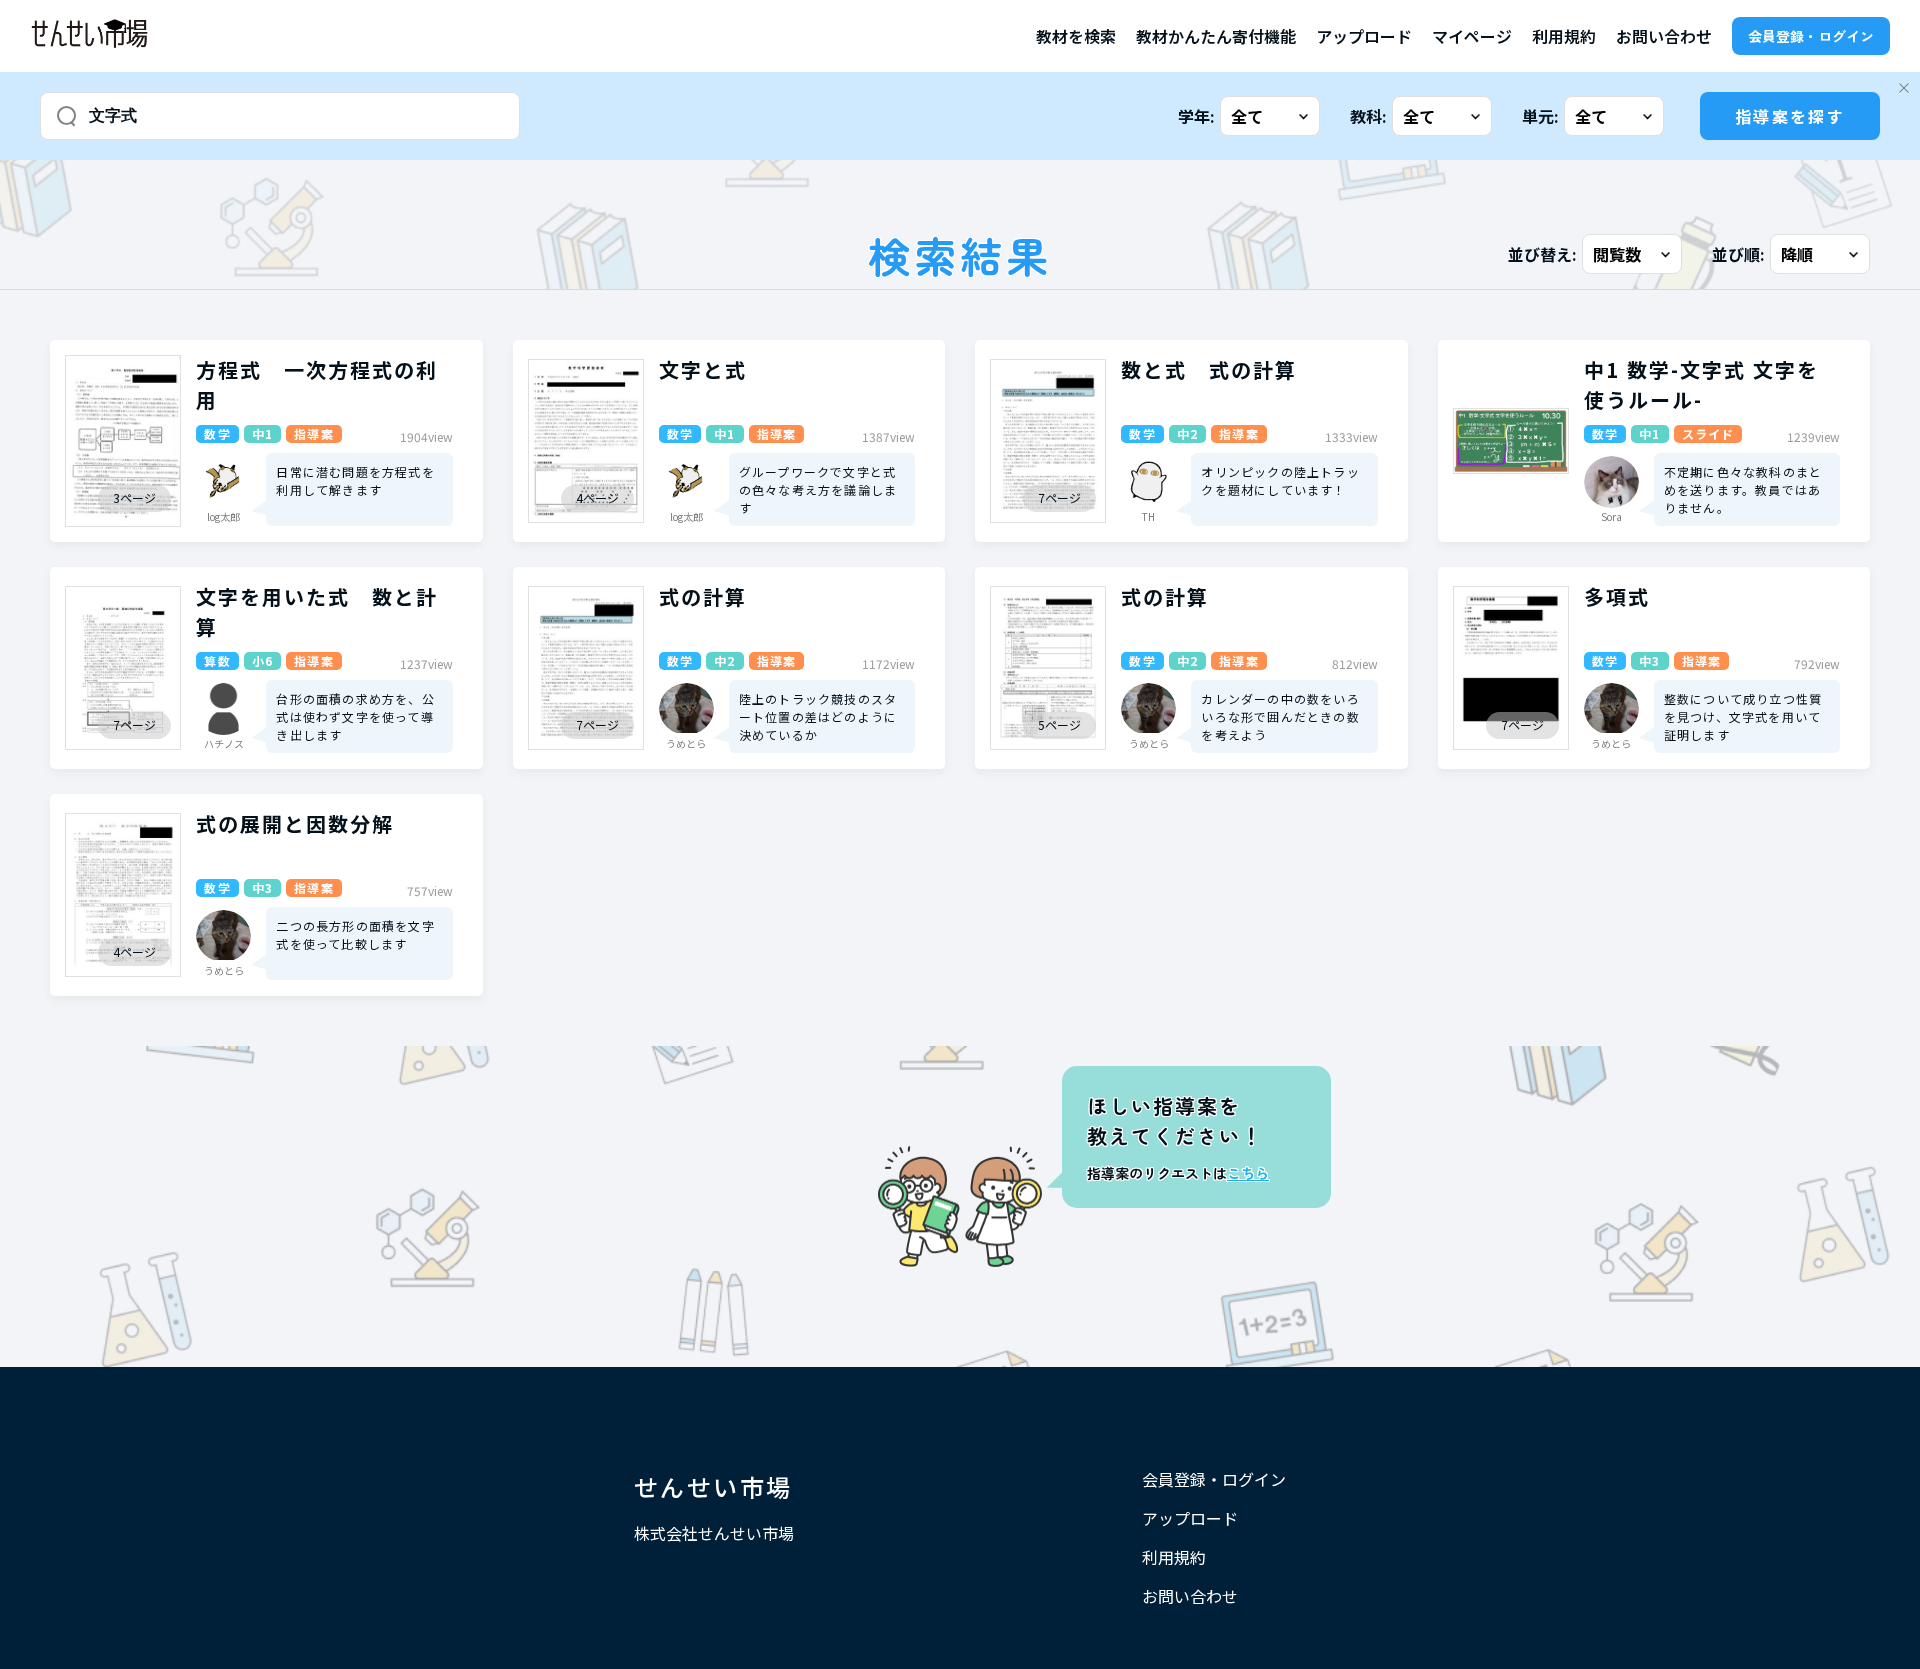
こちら (1248, 1173)
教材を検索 (1076, 36)
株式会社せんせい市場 (714, 1533)
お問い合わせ (1664, 36)
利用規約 (1564, 36)
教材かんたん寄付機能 (1216, 36)
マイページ (1472, 36)
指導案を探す (1790, 116)
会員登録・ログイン (1811, 36)
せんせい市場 (713, 1486)
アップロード (1364, 36)
